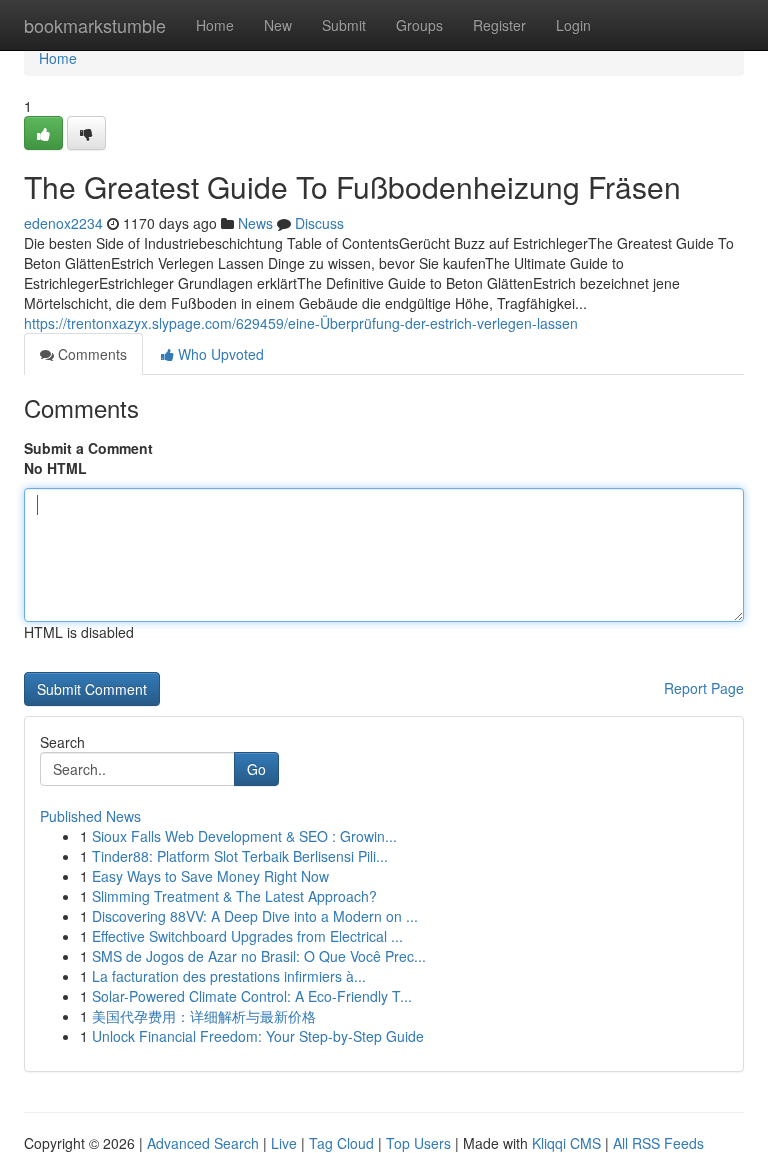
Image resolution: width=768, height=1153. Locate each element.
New (278, 25)
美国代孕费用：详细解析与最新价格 (204, 1016)
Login (573, 25)
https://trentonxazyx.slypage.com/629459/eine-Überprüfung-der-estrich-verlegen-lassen (301, 323)
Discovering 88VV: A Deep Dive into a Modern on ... (255, 916)
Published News (90, 816)
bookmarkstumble (95, 25)
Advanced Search (203, 1143)
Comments (90, 354)
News (255, 223)
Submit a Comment (88, 448)
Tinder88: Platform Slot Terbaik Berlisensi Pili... (240, 856)
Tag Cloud (341, 1143)
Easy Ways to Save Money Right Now (210, 876)
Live (284, 1143)
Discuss (319, 223)
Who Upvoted (219, 354)
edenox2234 (63, 223)
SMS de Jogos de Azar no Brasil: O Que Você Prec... (259, 956)
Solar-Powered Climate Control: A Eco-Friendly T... (252, 996)
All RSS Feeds (658, 1143)
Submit (344, 25)
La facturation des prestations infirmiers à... (229, 976)
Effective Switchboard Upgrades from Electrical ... (247, 936)
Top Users (418, 1143)
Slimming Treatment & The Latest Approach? (234, 896)
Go (256, 769)
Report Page (704, 688)
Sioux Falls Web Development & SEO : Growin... (244, 836)
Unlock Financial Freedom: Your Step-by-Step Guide (258, 1036)
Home (215, 25)
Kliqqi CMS (566, 1143)
